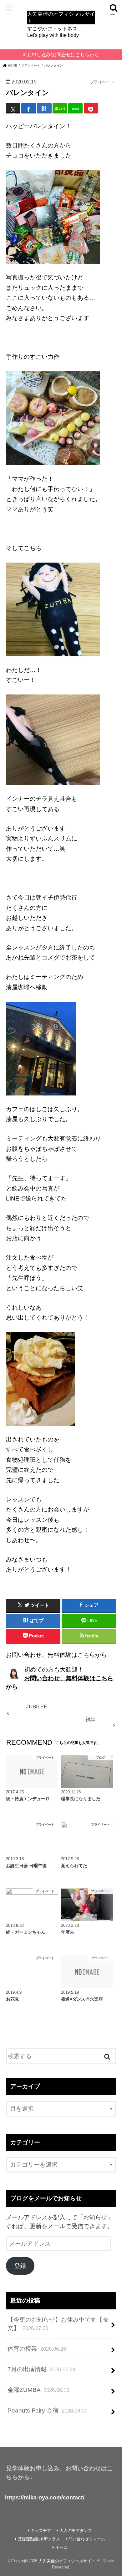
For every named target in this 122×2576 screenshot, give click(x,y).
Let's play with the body (61, 24)
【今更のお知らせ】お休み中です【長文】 (58, 2324)
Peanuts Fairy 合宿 (47, 2411)
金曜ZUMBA (38, 2390)
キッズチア (41, 2531)
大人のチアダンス (76, 2531)
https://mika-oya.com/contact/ (45, 2498)
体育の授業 (37, 2349)
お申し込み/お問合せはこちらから (63, 55)
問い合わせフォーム (87, 2539)
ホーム (61, 2547)
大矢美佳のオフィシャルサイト (67, 2561)
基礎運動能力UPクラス (39, 2539)
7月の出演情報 (41, 2369)
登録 (20, 2266)
